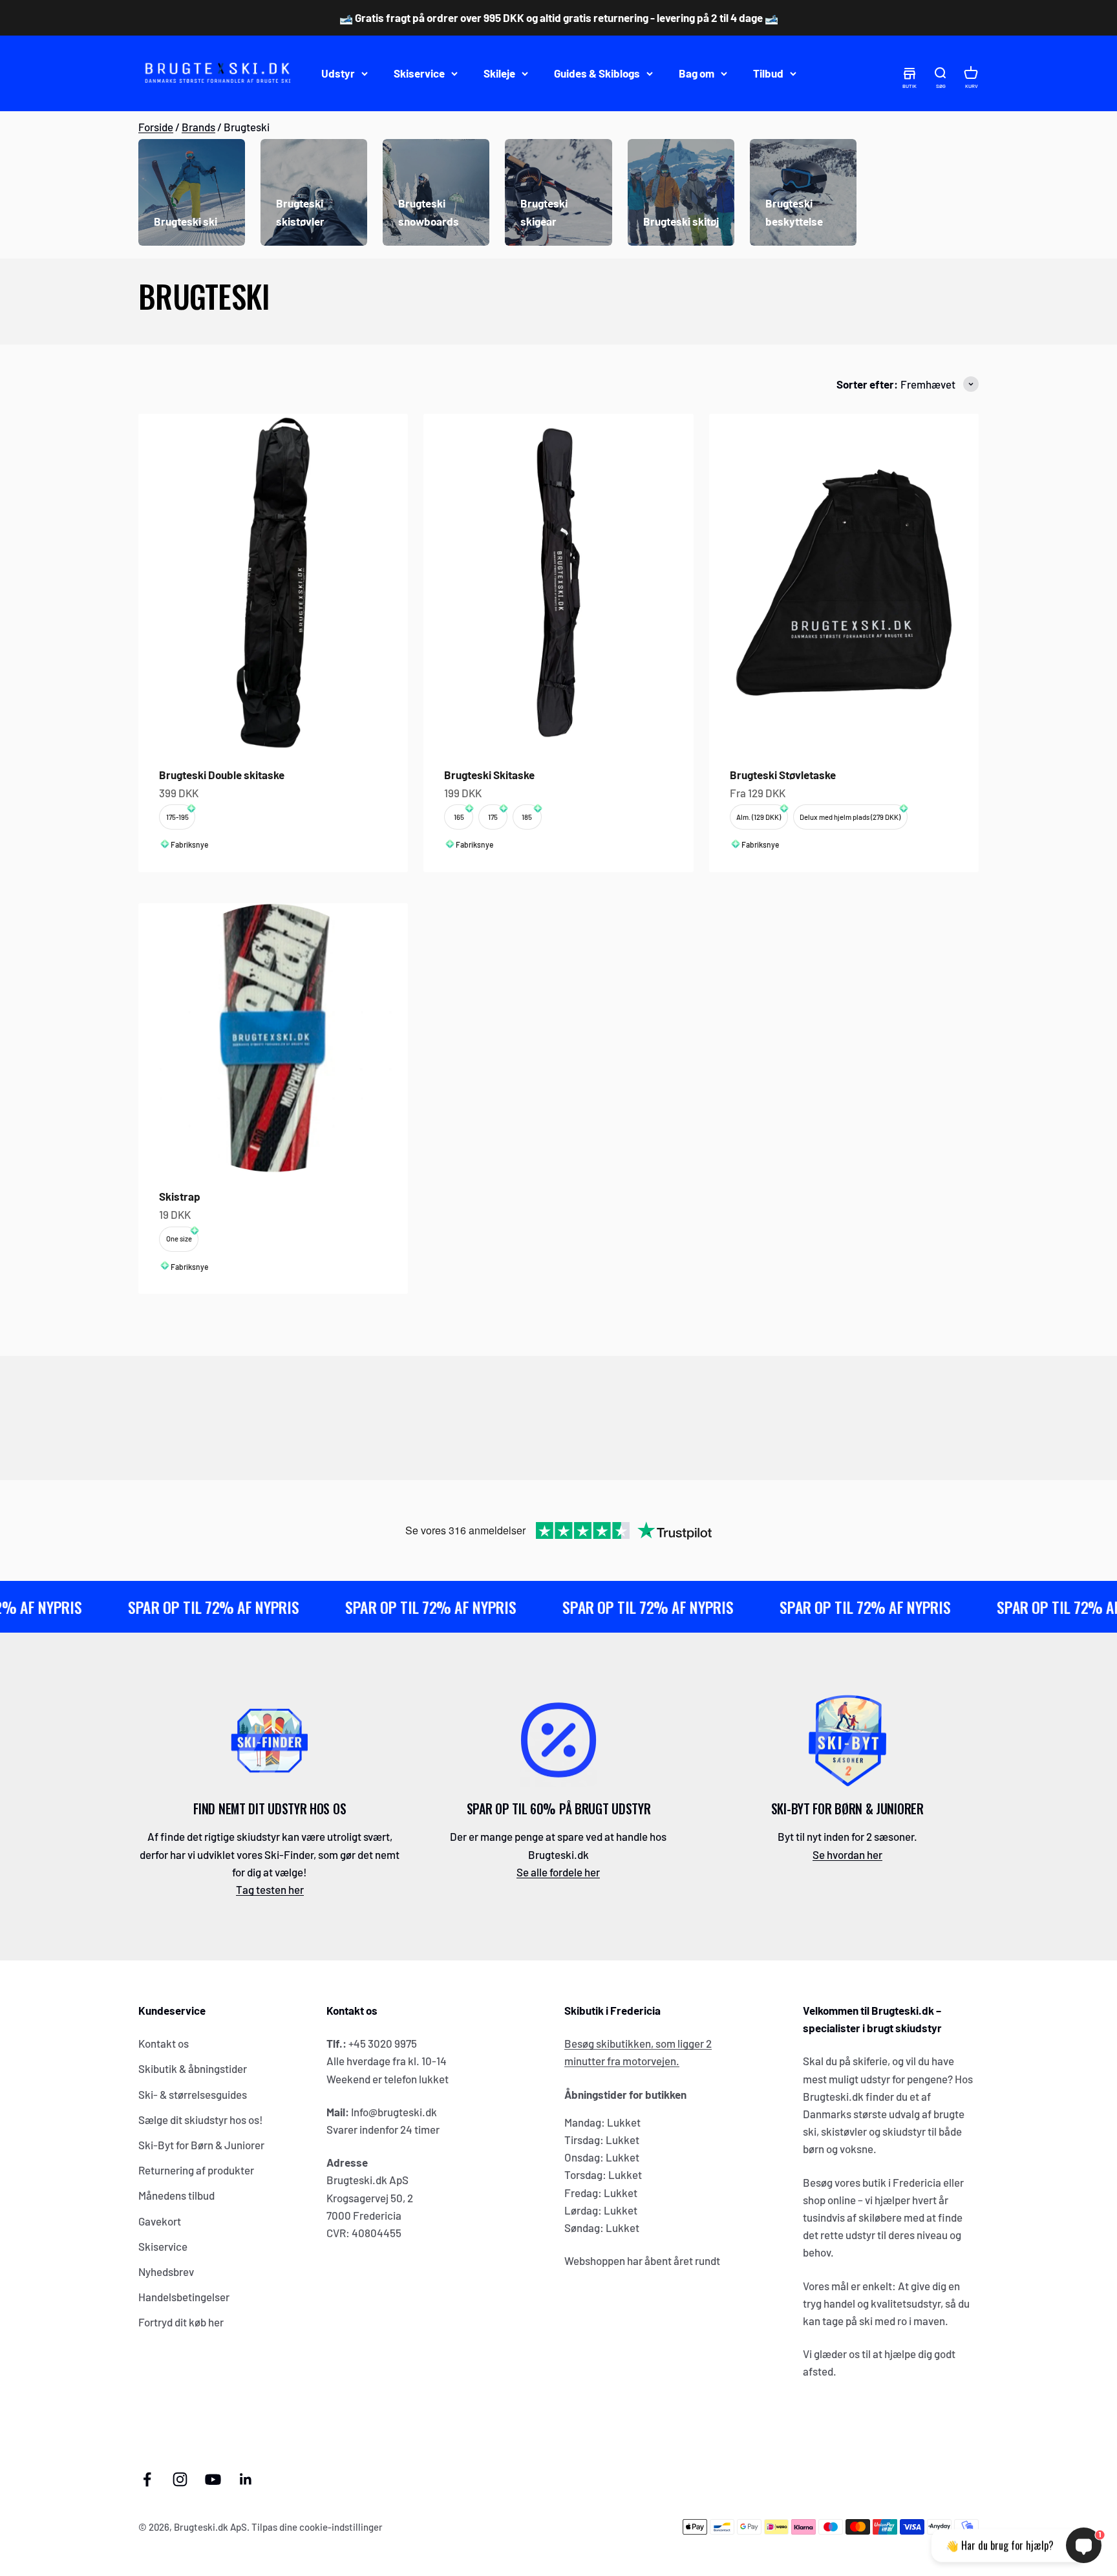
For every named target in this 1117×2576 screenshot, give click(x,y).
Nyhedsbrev (166, 2271)
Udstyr (338, 73)
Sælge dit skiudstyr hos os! (201, 2120)
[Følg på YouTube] (213, 2479)
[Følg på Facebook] (147, 2479)
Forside (156, 127)
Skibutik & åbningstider (193, 2068)
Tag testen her (270, 1889)
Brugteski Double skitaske (222, 775)
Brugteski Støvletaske (783, 775)
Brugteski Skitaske (489, 775)
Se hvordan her (847, 1854)
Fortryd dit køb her (181, 2322)
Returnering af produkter (196, 2170)
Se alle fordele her (558, 1872)
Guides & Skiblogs (597, 73)
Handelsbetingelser (184, 2297)
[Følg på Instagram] (180, 2479)
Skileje (499, 73)
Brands (198, 127)
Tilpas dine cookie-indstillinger (317, 2527)
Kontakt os (164, 2043)
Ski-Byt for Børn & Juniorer (201, 2145)
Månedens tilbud (176, 2195)
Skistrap (180, 1196)
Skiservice (419, 73)
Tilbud (768, 73)
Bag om (697, 73)
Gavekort (160, 2221)
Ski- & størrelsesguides (193, 2094)
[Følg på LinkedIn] (246, 2479)
